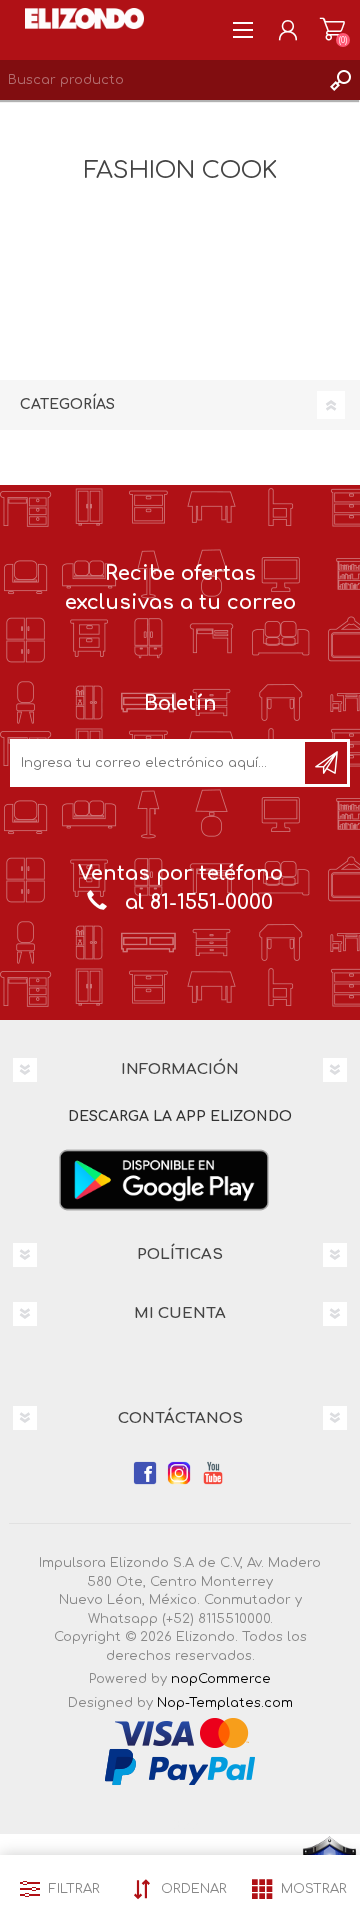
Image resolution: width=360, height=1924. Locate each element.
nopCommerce (221, 1679)
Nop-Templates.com (225, 1703)
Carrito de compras (332, 30)
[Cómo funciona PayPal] (180, 1766)
